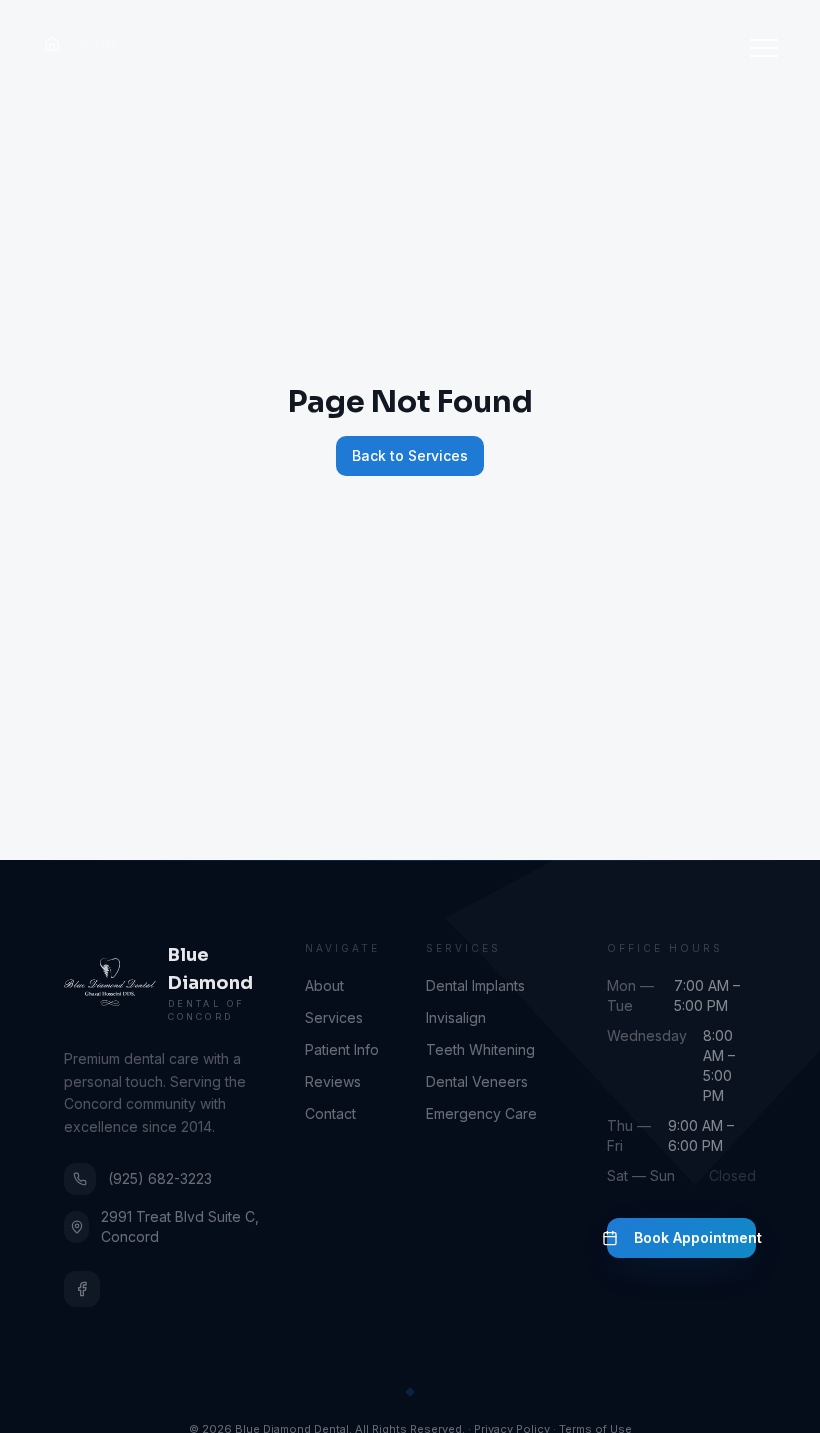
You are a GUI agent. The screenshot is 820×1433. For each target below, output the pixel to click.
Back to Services (410, 455)
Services (334, 1017)
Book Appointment (695, 1237)
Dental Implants (475, 985)
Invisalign (456, 1017)
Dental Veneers (477, 1081)
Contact (330, 1113)
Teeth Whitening (480, 1049)
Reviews (333, 1081)
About (324, 985)
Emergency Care (481, 1113)
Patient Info (342, 1049)
